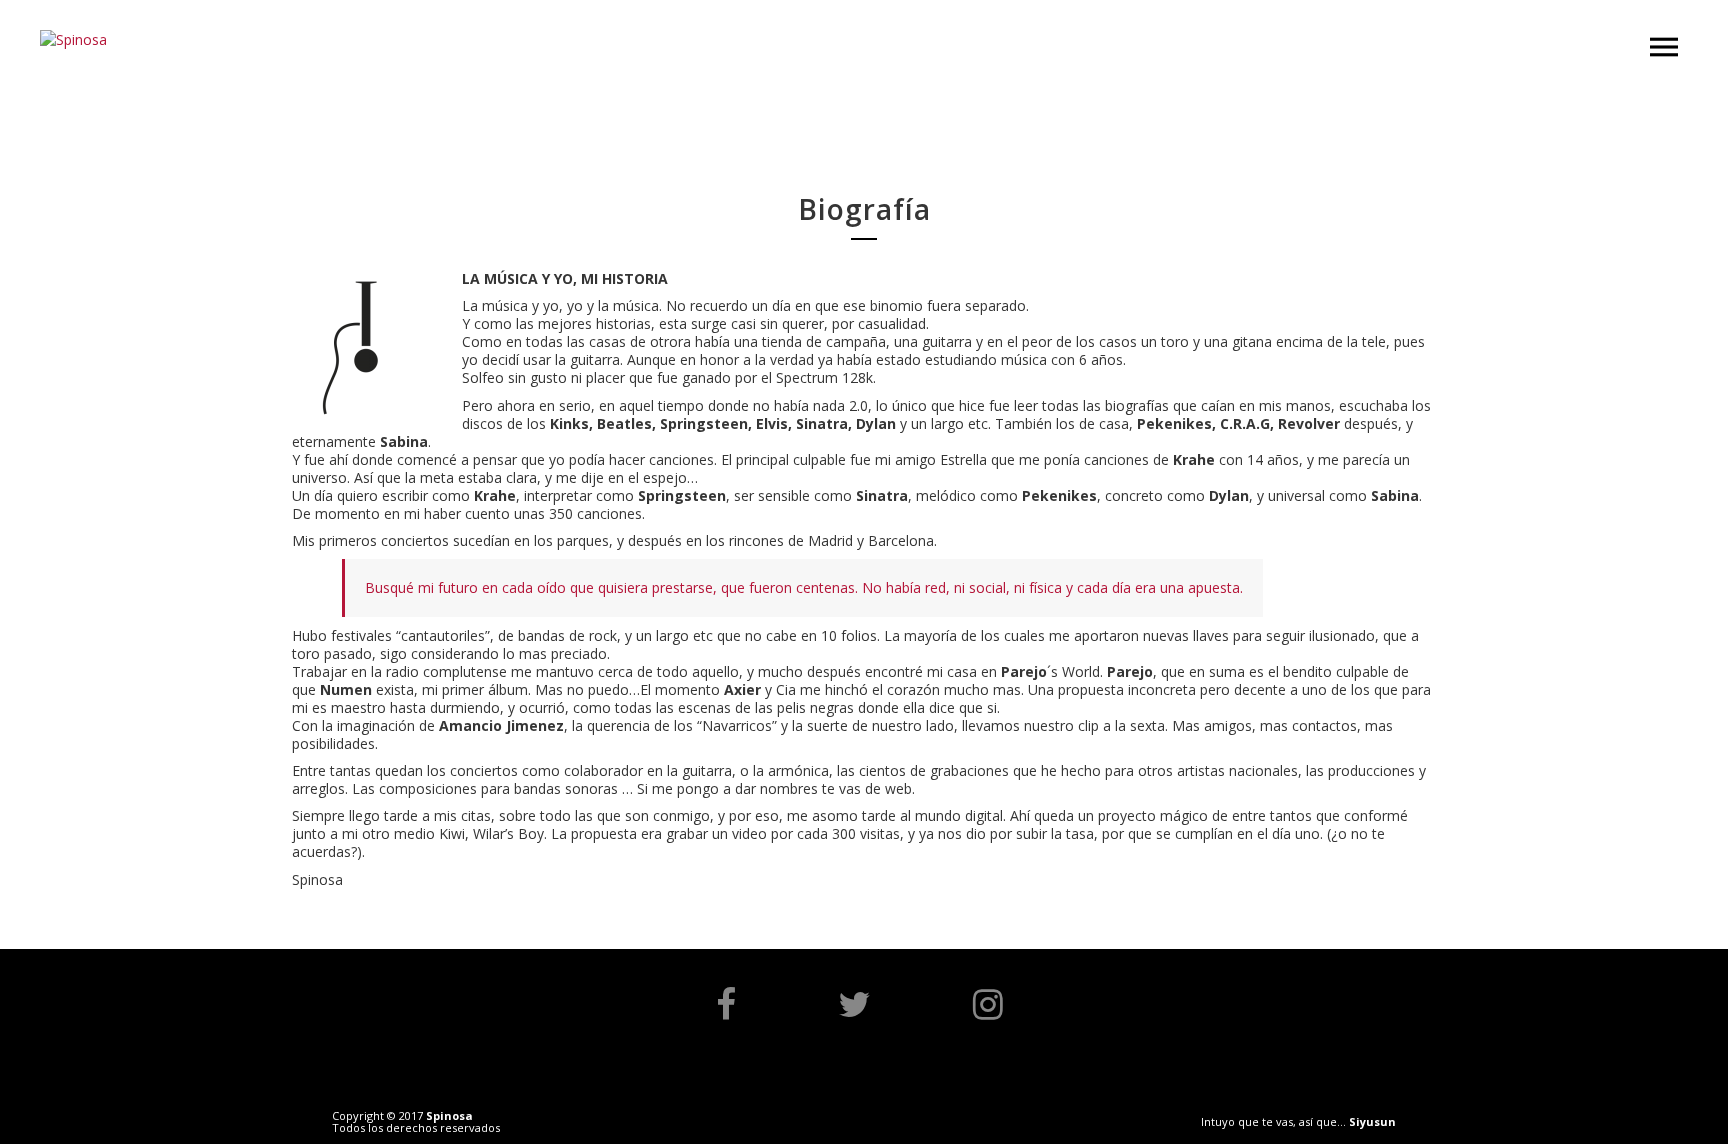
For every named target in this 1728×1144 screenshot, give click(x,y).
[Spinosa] (73, 40)
